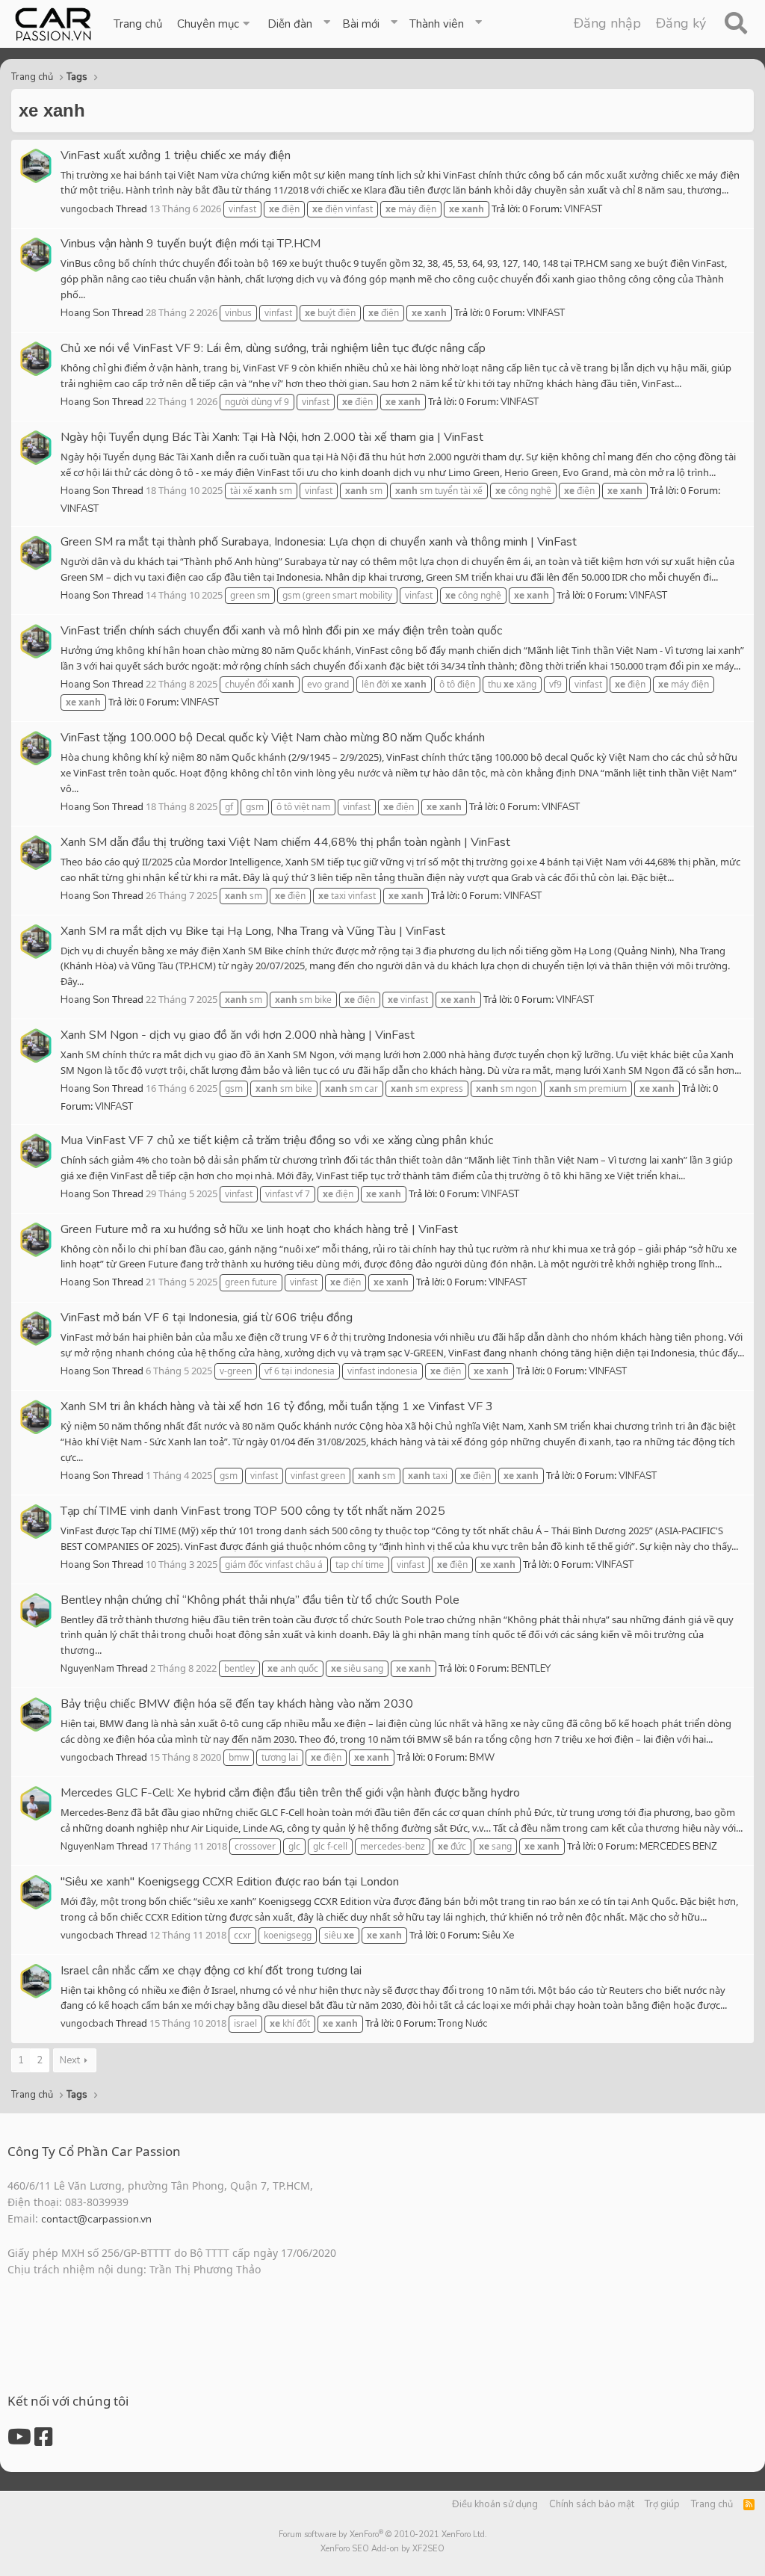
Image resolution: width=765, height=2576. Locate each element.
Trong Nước (462, 2024)
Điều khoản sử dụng (495, 2504)
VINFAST (583, 209)
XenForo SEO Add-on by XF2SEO (382, 2549)
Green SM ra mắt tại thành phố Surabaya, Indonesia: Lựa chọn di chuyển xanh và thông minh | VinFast (319, 542)
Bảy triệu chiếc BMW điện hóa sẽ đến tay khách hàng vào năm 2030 (237, 1704)
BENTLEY (531, 1669)
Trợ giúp (662, 2504)
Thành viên (437, 24)
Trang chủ (138, 24)
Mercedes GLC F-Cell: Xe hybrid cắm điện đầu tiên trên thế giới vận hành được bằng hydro (290, 1793)
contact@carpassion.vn (96, 2219)
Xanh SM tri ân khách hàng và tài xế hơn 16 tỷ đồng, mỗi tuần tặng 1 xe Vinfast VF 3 (277, 1406)
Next (70, 2060)
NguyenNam (87, 1669)
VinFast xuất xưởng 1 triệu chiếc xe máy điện (176, 155)
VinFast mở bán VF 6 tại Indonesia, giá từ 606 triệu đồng (207, 1318)
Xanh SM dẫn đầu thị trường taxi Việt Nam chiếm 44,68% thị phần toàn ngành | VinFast (285, 842)
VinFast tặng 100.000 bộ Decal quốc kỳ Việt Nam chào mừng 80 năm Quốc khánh (273, 738)
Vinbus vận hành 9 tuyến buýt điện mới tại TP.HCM (191, 244)
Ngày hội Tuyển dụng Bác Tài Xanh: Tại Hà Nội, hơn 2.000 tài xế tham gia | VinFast (272, 437)
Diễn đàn (290, 24)
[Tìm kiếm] (735, 24)
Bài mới (361, 24)
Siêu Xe (498, 1936)
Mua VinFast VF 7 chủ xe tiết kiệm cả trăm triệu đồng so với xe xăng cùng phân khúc (277, 1140)
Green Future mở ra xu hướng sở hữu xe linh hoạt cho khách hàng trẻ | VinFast (259, 1229)
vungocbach (87, 209)
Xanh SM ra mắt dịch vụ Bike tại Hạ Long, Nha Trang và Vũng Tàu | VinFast (253, 931)
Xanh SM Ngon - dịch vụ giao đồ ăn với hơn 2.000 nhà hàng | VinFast (238, 1035)
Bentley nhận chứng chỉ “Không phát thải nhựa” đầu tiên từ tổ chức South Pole (260, 1600)
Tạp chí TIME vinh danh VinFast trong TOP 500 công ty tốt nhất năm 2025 (253, 1511)
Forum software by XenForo (383, 2535)
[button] (215, 24)
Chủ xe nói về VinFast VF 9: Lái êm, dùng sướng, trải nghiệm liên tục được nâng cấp (273, 348)
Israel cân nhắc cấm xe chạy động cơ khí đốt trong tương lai (211, 1971)
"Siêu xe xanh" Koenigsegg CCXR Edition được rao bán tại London (230, 1882)
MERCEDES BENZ (678, 1847)
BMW (482, 1758)
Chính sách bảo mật (592, 2504)
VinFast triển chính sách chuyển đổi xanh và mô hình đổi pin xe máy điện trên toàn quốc (281, 631)
